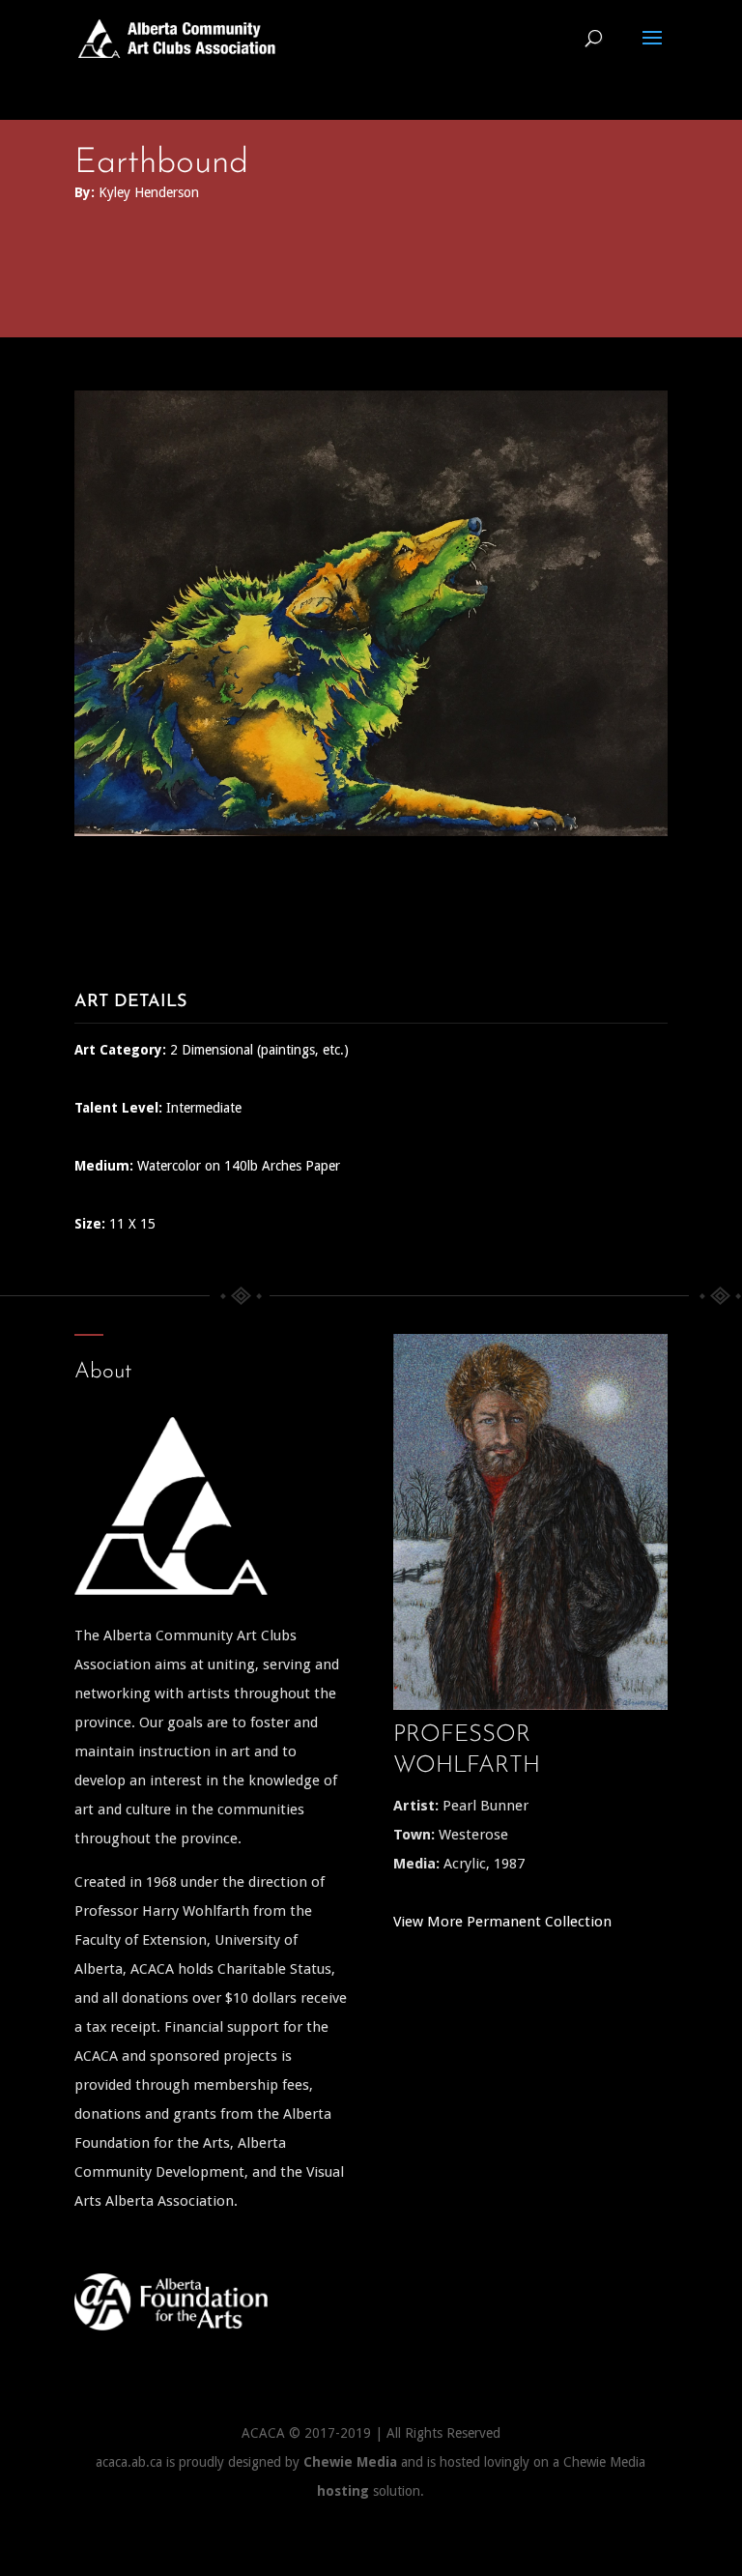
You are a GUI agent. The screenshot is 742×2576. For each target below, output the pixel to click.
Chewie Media (350, 2462)
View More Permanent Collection (502, 1922)
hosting (343, 2491)
